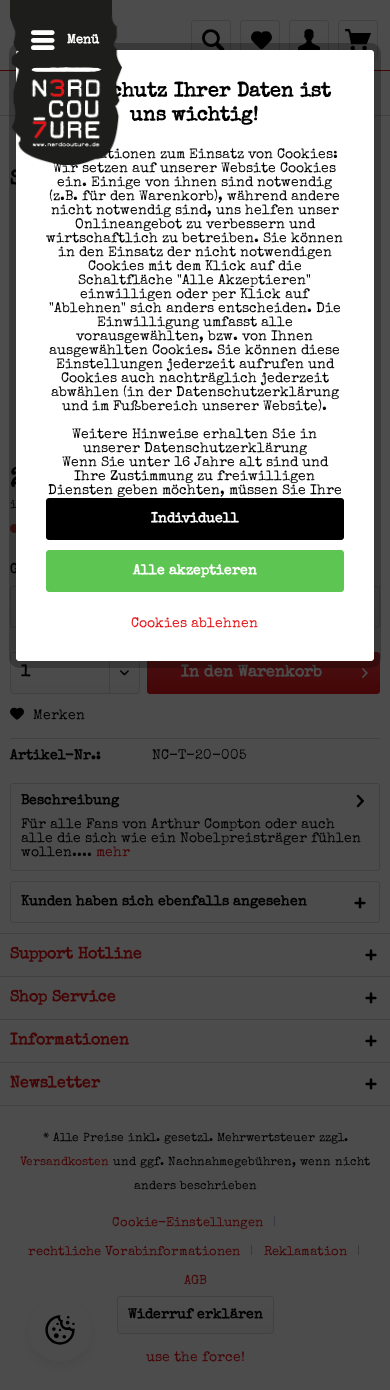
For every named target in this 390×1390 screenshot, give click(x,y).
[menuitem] (54, 40)
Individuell (195, 519)
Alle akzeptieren (195, 571)
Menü (83, 40)
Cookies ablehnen (194, 624)
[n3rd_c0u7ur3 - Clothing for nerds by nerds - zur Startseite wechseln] (66, 87)
